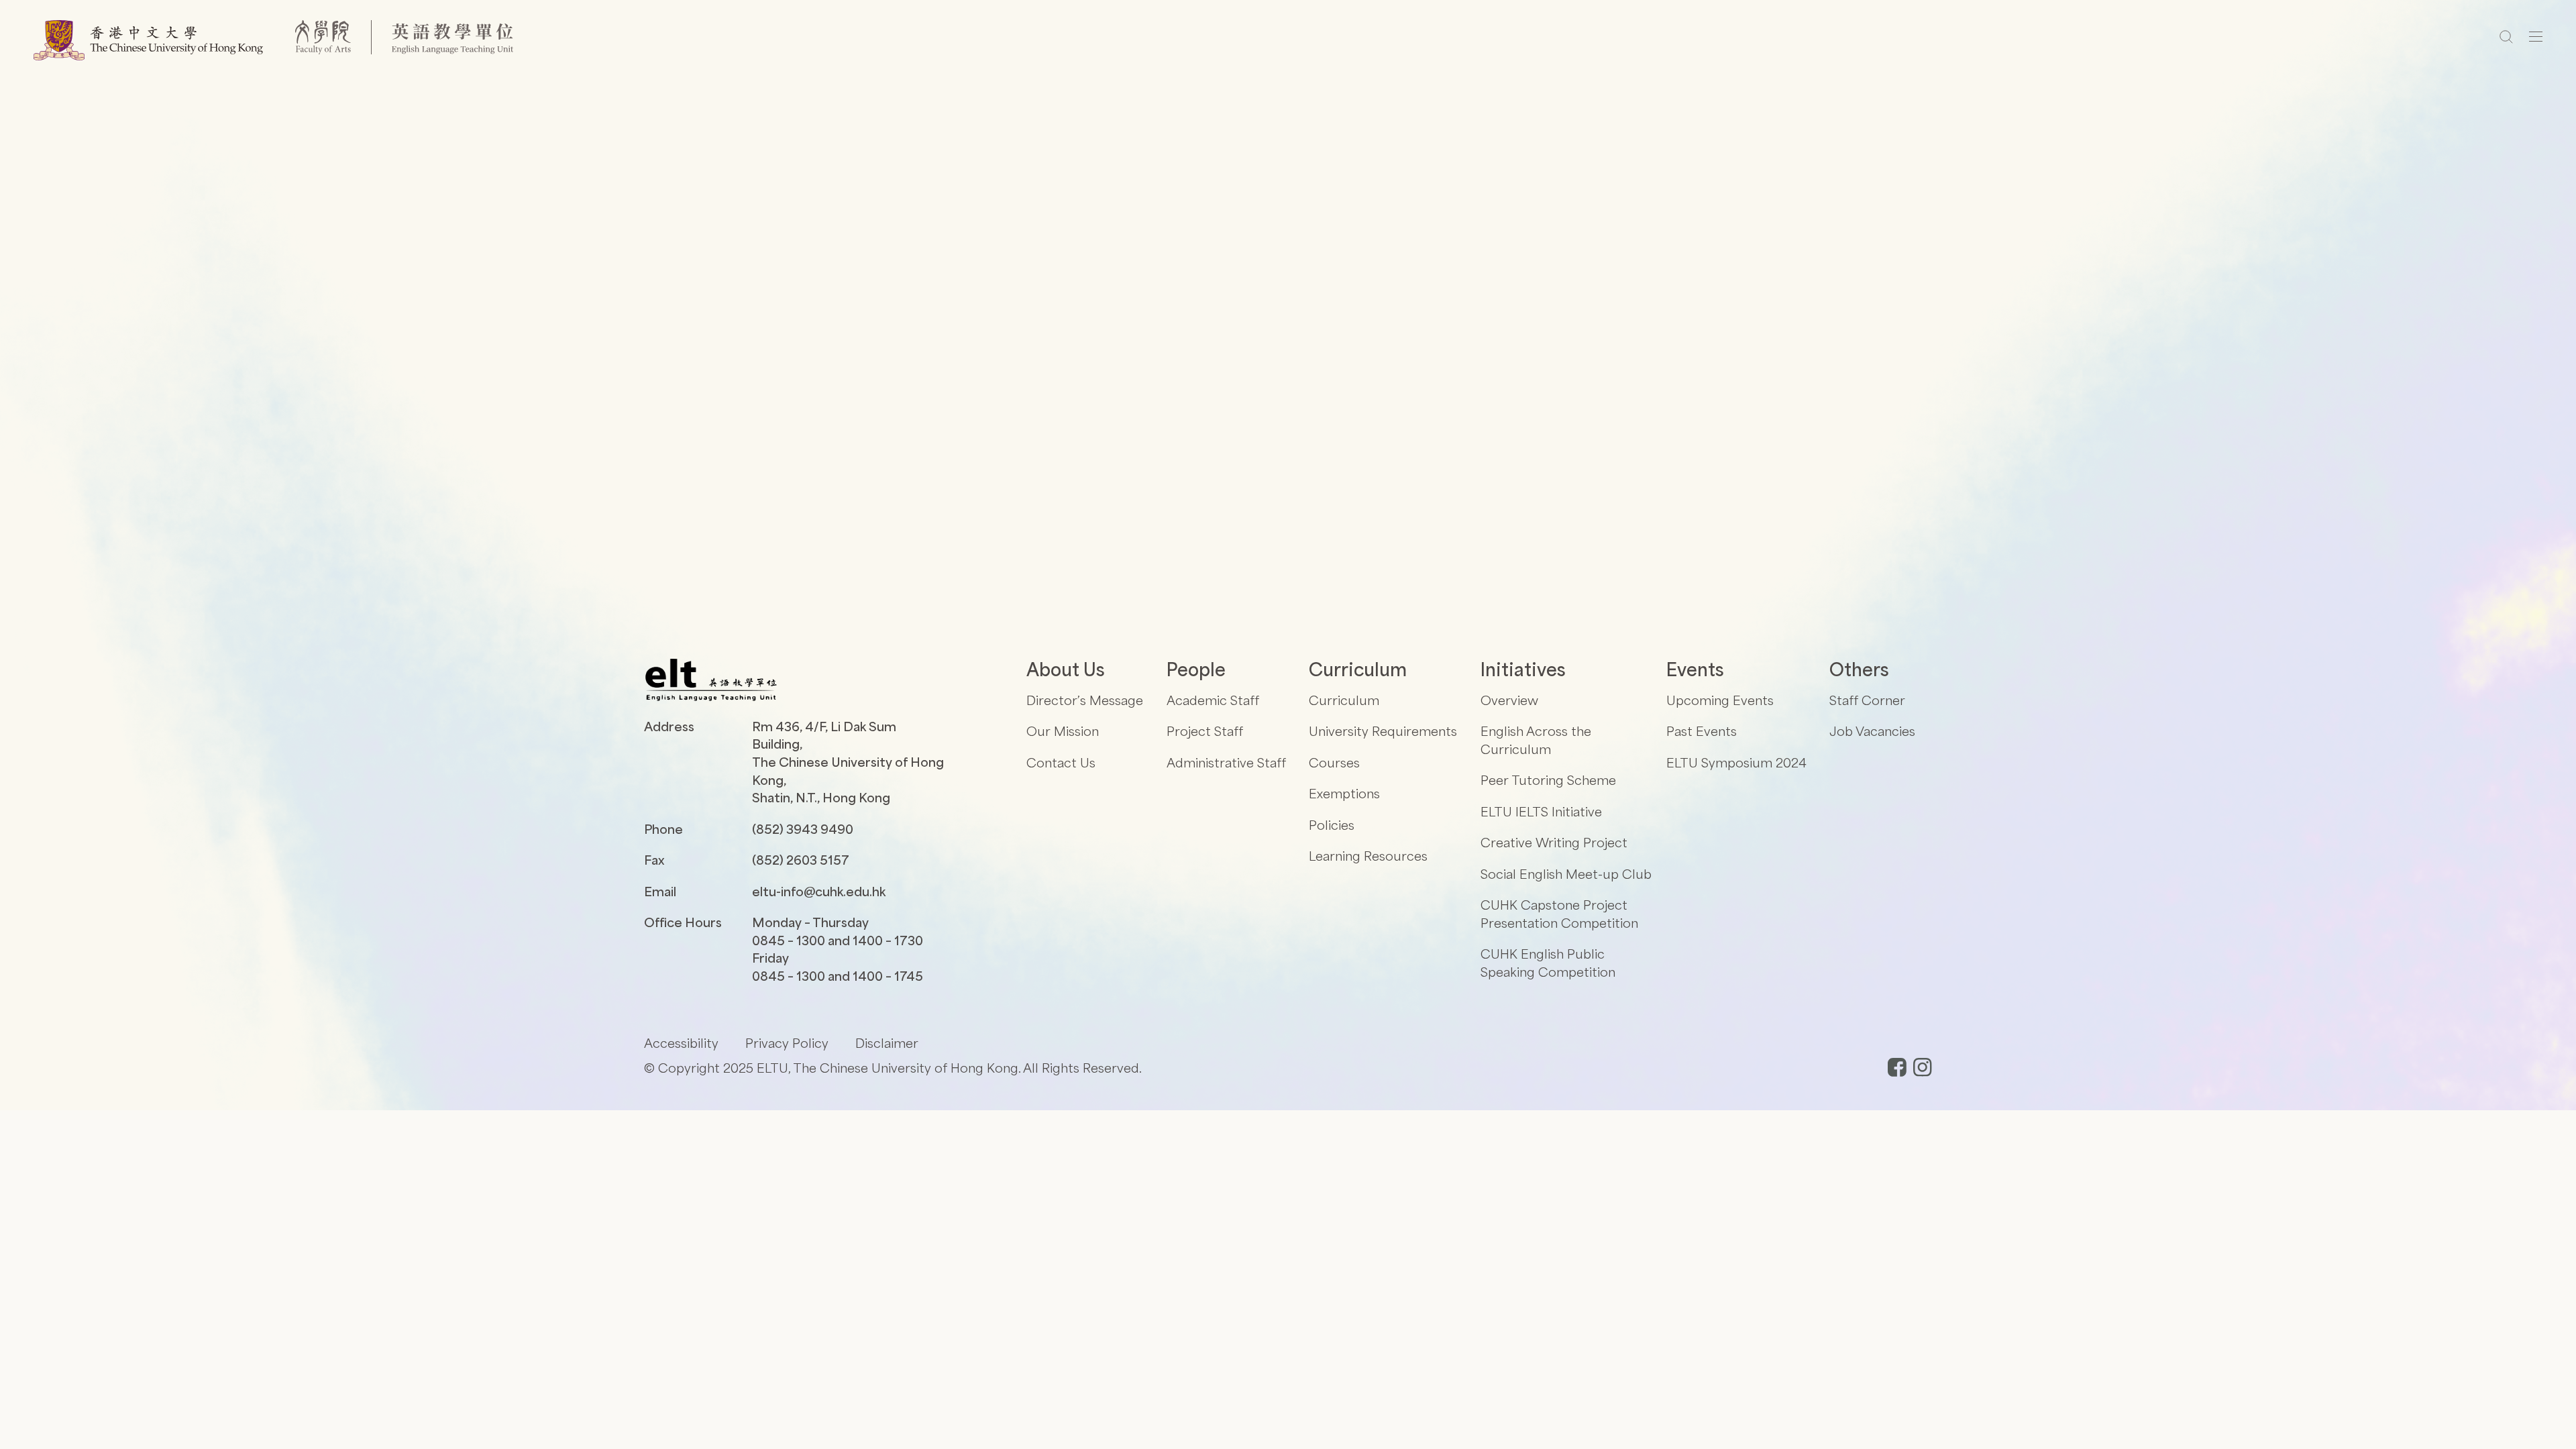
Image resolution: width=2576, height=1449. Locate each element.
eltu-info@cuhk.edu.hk (819, 891)
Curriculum (1344, 700)
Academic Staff (1213, 700)
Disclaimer (887, 1043)
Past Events (1702, 731)
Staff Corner (1867, 700)
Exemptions (1344, 793)
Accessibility (681, 1043)
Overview (1509, 700)
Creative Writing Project (1554, 842)
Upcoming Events (1720, 700)
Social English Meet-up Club (1566, 874)
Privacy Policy (787, 1043)
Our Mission (1063, 731)
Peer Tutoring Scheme (1548, 780)
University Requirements (1383, 731)
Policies (1332, 825)
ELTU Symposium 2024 (1736, 762)
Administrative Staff (1226, 762)
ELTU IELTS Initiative (1541, 811)
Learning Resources (1368, 856)
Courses (1334, 762)
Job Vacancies (1872, 731)
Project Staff (1205, 731)
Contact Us (1061, 762)
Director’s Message (1085, 700)
